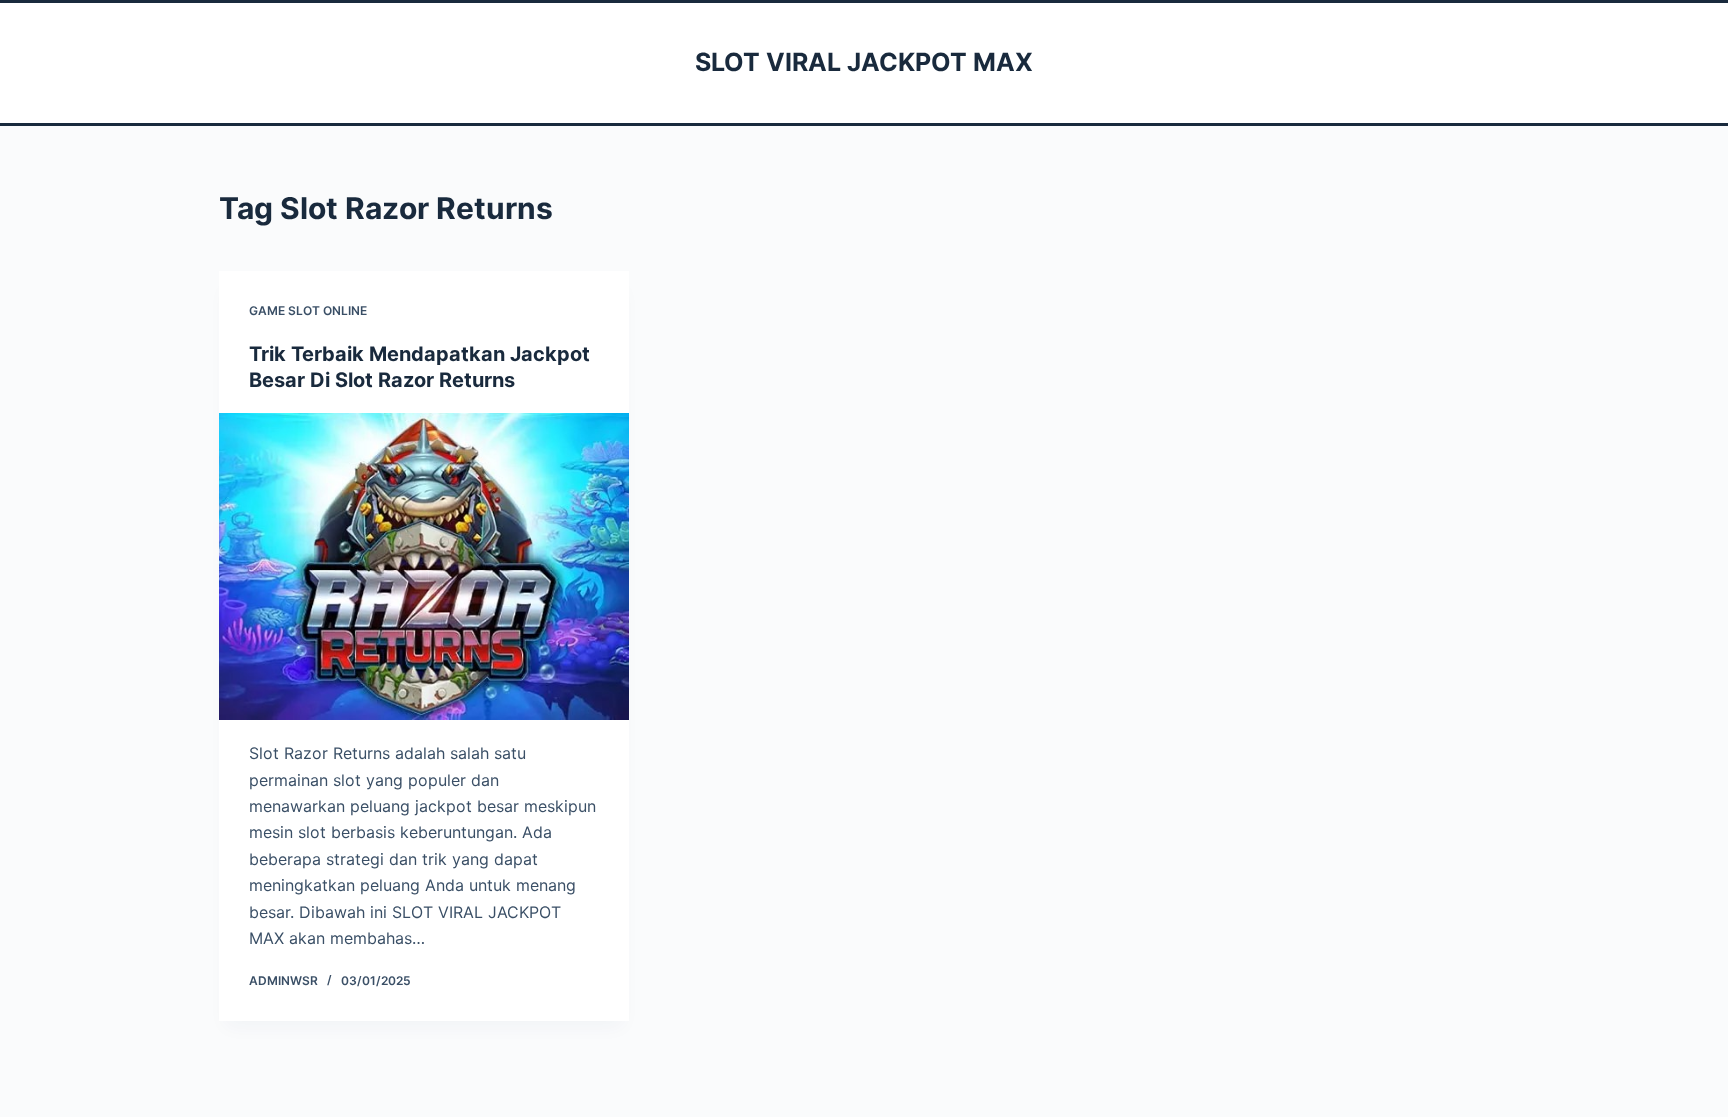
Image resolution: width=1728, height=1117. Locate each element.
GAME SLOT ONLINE (308, 310)
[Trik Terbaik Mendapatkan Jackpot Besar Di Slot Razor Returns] (424, 567)
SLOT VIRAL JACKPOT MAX (864, 62)
